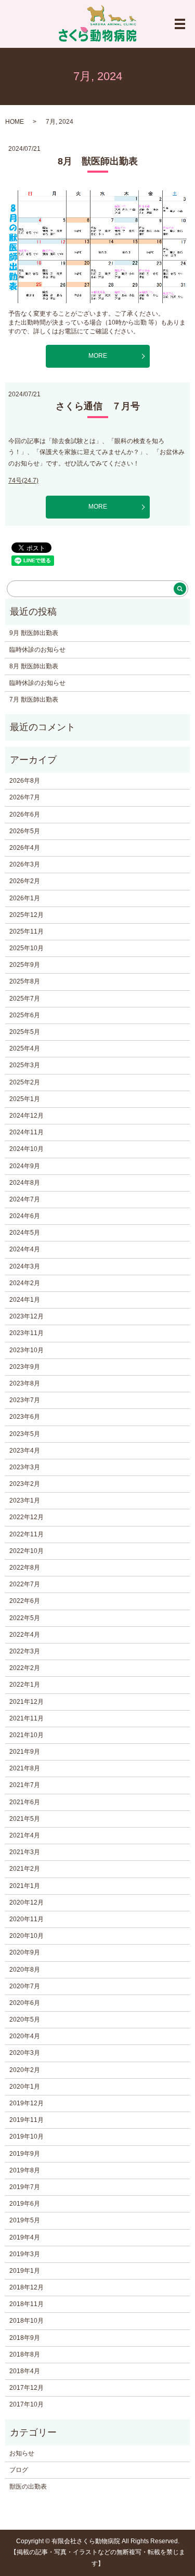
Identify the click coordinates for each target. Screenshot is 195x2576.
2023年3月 (25, 1467)
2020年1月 (25, 2087)
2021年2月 (25, 1869)
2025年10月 (27, 948)
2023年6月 (25, 1417)
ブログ (19, 2470)
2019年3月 (25, 2254)
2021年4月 (25, 1835)
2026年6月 (25, 814)
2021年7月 (25, 1785)
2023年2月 (25, 1484)
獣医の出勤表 (28, 2487)
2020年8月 (25, 1970)
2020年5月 (25, 2020)
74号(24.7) (23, 481)
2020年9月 (25, 1952)
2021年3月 (25, 1852)
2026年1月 (25, 898)
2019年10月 (27, 2137)
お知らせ (22, 2453)
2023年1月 (25, 1500)
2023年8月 (25, 1383)
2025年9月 (25, 965)
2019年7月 (25, 2187)
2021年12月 (27, 1702)
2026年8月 (25, 781)
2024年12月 (27, 1116)
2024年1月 (25, 1300)
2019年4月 (25, 2237)
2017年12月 (27, 2388)
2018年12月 (27, 2287)
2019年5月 (25, 2220)
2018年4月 (25, 2371)
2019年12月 (27, 2103)
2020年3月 (25, 2053)
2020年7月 (25, 1986)
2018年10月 (27, 2321)
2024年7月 (25, 1199)
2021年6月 (25, 1802)
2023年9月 (25, 1367)
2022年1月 (25, 1685)
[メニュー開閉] (180, 24)
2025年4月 (25, 1048)
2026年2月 (25, 881)
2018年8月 (25, 2354)
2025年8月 (25, 981)
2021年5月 (25, 1819)
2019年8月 (25, 2170)
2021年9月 (25, 1752)
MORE (98, 356)
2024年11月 (27, 1132)
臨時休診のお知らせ (37, 650)
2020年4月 (25, 2036)
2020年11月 (27, 1919)
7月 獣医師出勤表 (34, 700)
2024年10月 (27, 1149)
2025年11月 (27, 931)
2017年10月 (27, 2404)
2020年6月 (25, 2003)
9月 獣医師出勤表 (34, 633)
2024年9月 (25, 1166)
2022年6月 (25, 1601)
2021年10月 (27, 1735)
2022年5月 (25, 1618)
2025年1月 (25, 1099)
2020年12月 (27, 1902)
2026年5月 (25, 831)
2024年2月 (25, 1283)
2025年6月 (25, 1015)
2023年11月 (27, 1333)
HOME (15, 122)
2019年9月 (25, 2154)
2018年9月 (25, 2338)
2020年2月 (25, 2070)
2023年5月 (25, 1434)
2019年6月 (25, 2204)
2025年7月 (25, 999)
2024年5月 (25, 1233)
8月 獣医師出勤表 (98, 161)
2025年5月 (25, 1032)
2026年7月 (25, 797)
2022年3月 (25, 1651)
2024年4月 (25, 1249)
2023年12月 (27, 1316)
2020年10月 (27, 1936)
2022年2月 (25, 1668)
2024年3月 (25, 1266)
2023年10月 (27, 1350)
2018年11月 (27, 2304)
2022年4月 (25, 1635)
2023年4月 (25, 1451)
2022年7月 (25, 1584)
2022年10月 (27, 1551)
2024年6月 (25, 1216)
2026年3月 (25, 864)
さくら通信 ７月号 (98, 406)
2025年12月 (27, 915)
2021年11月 (27, 1718)
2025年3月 (25, 1065)
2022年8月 (25, 1568)
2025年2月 (25, 1082)
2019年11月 (27, 2120)
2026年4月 (25, 848)
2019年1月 (25, 2271)
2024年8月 (25, 1183)
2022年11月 (27, 1534)
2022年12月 (27, 1517)
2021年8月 (25, 1768)
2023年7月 (25, 1400)
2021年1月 (25, 1886)
